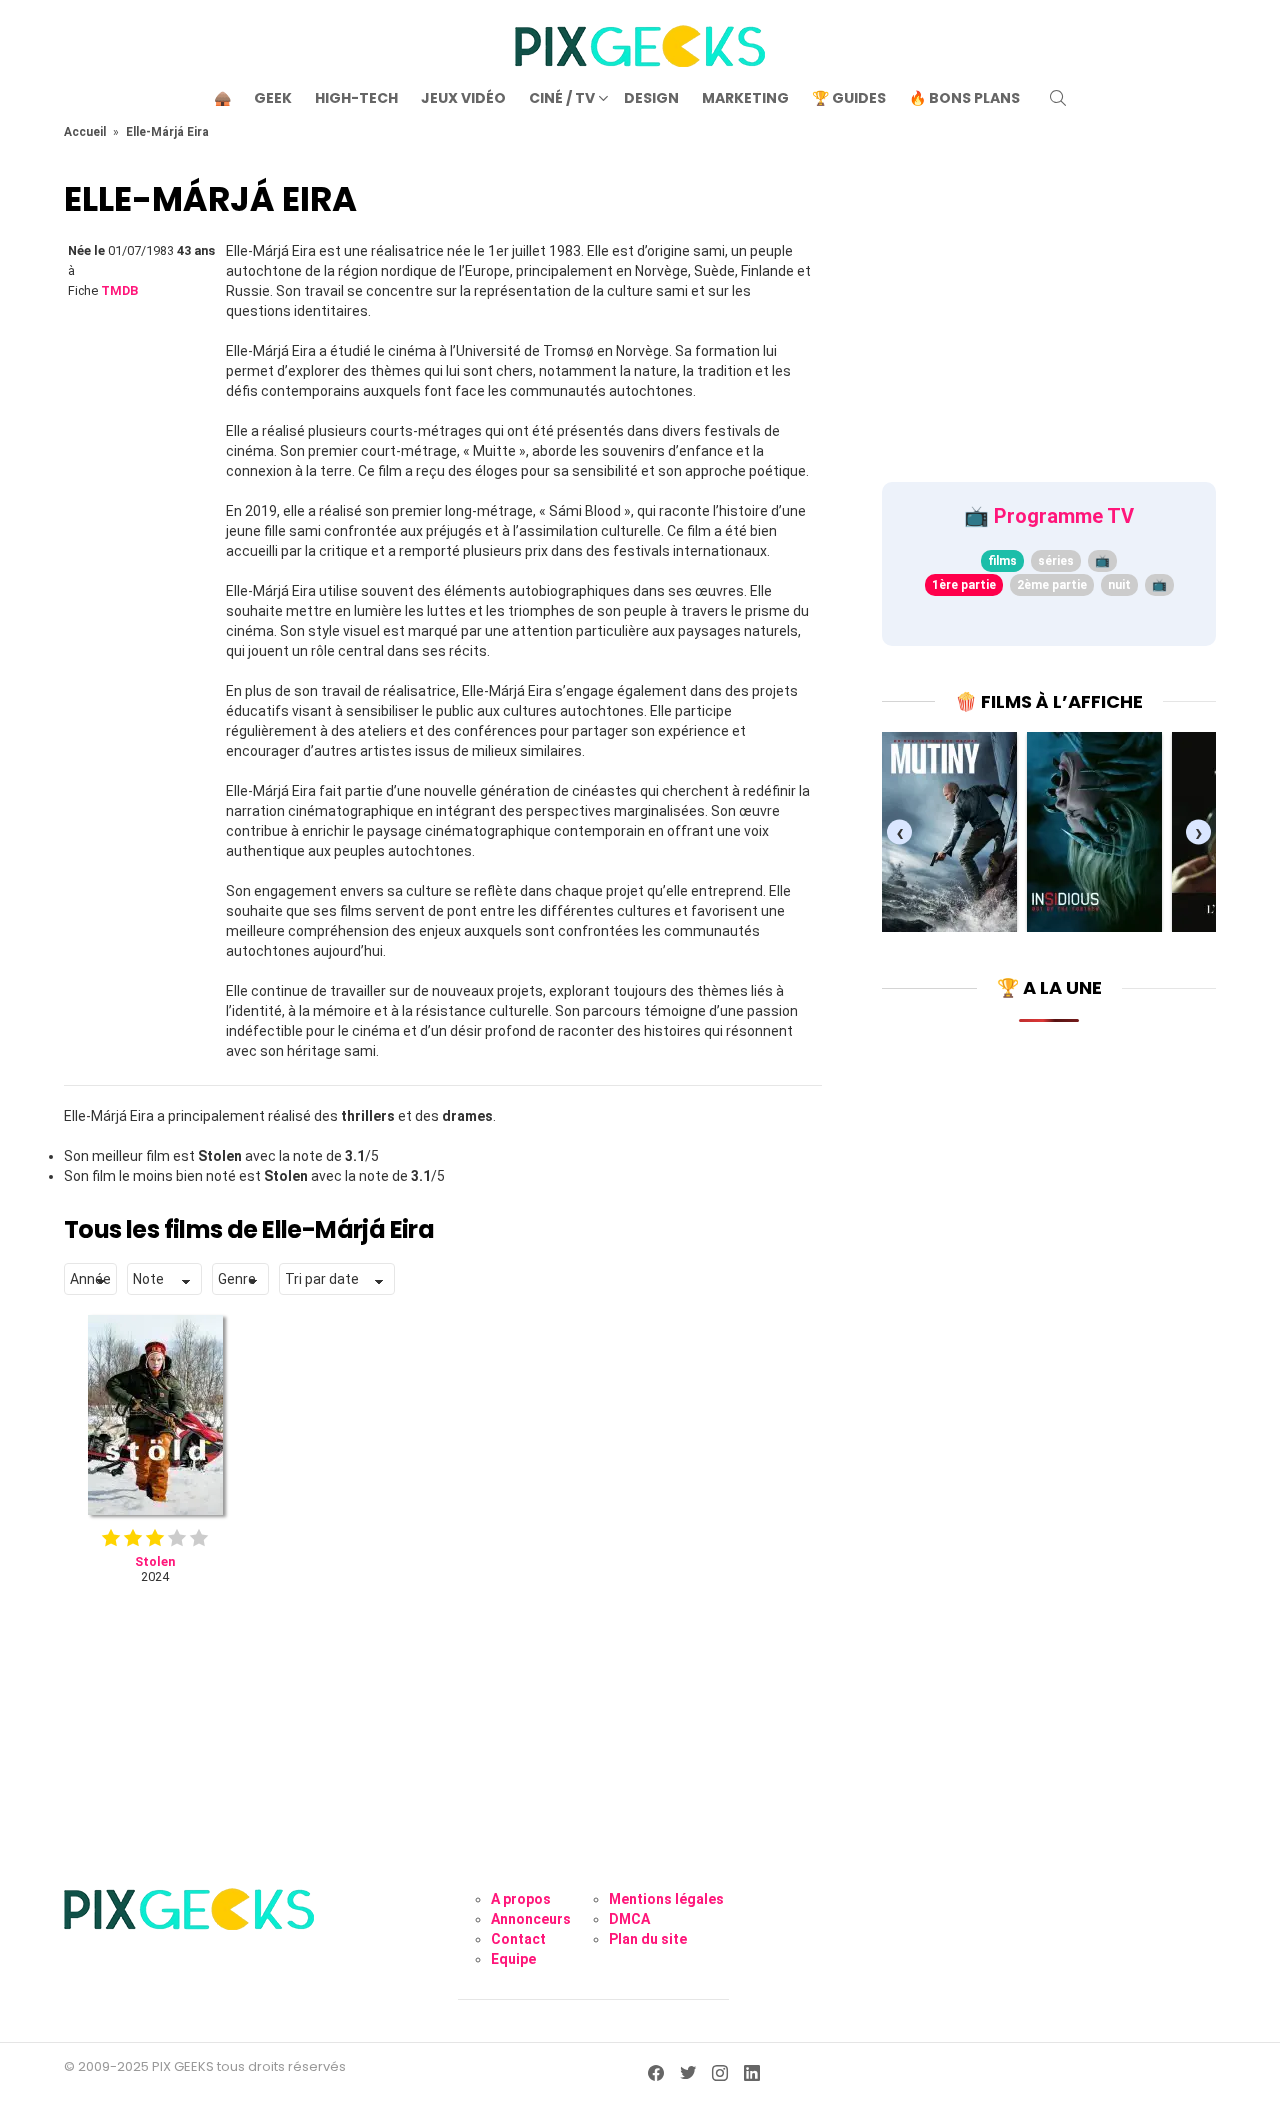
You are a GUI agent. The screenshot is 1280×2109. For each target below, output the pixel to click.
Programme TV (1064, 516)
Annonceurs (531, 1919)
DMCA (629, 1919)
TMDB (119, 290)
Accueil (85, 132)
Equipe (513, 1959)
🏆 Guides (849, 98)
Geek (273, 98)
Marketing (745, 98)
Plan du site (648, 1939)
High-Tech (356, 98)
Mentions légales (666, 1899)
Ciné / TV (562, 98)
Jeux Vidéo (463, 98)
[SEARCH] (1058, 98)
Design (651, 98)
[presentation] (899, 832)
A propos (521, 1899)
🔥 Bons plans (964, 98)
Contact (518, 1939)
